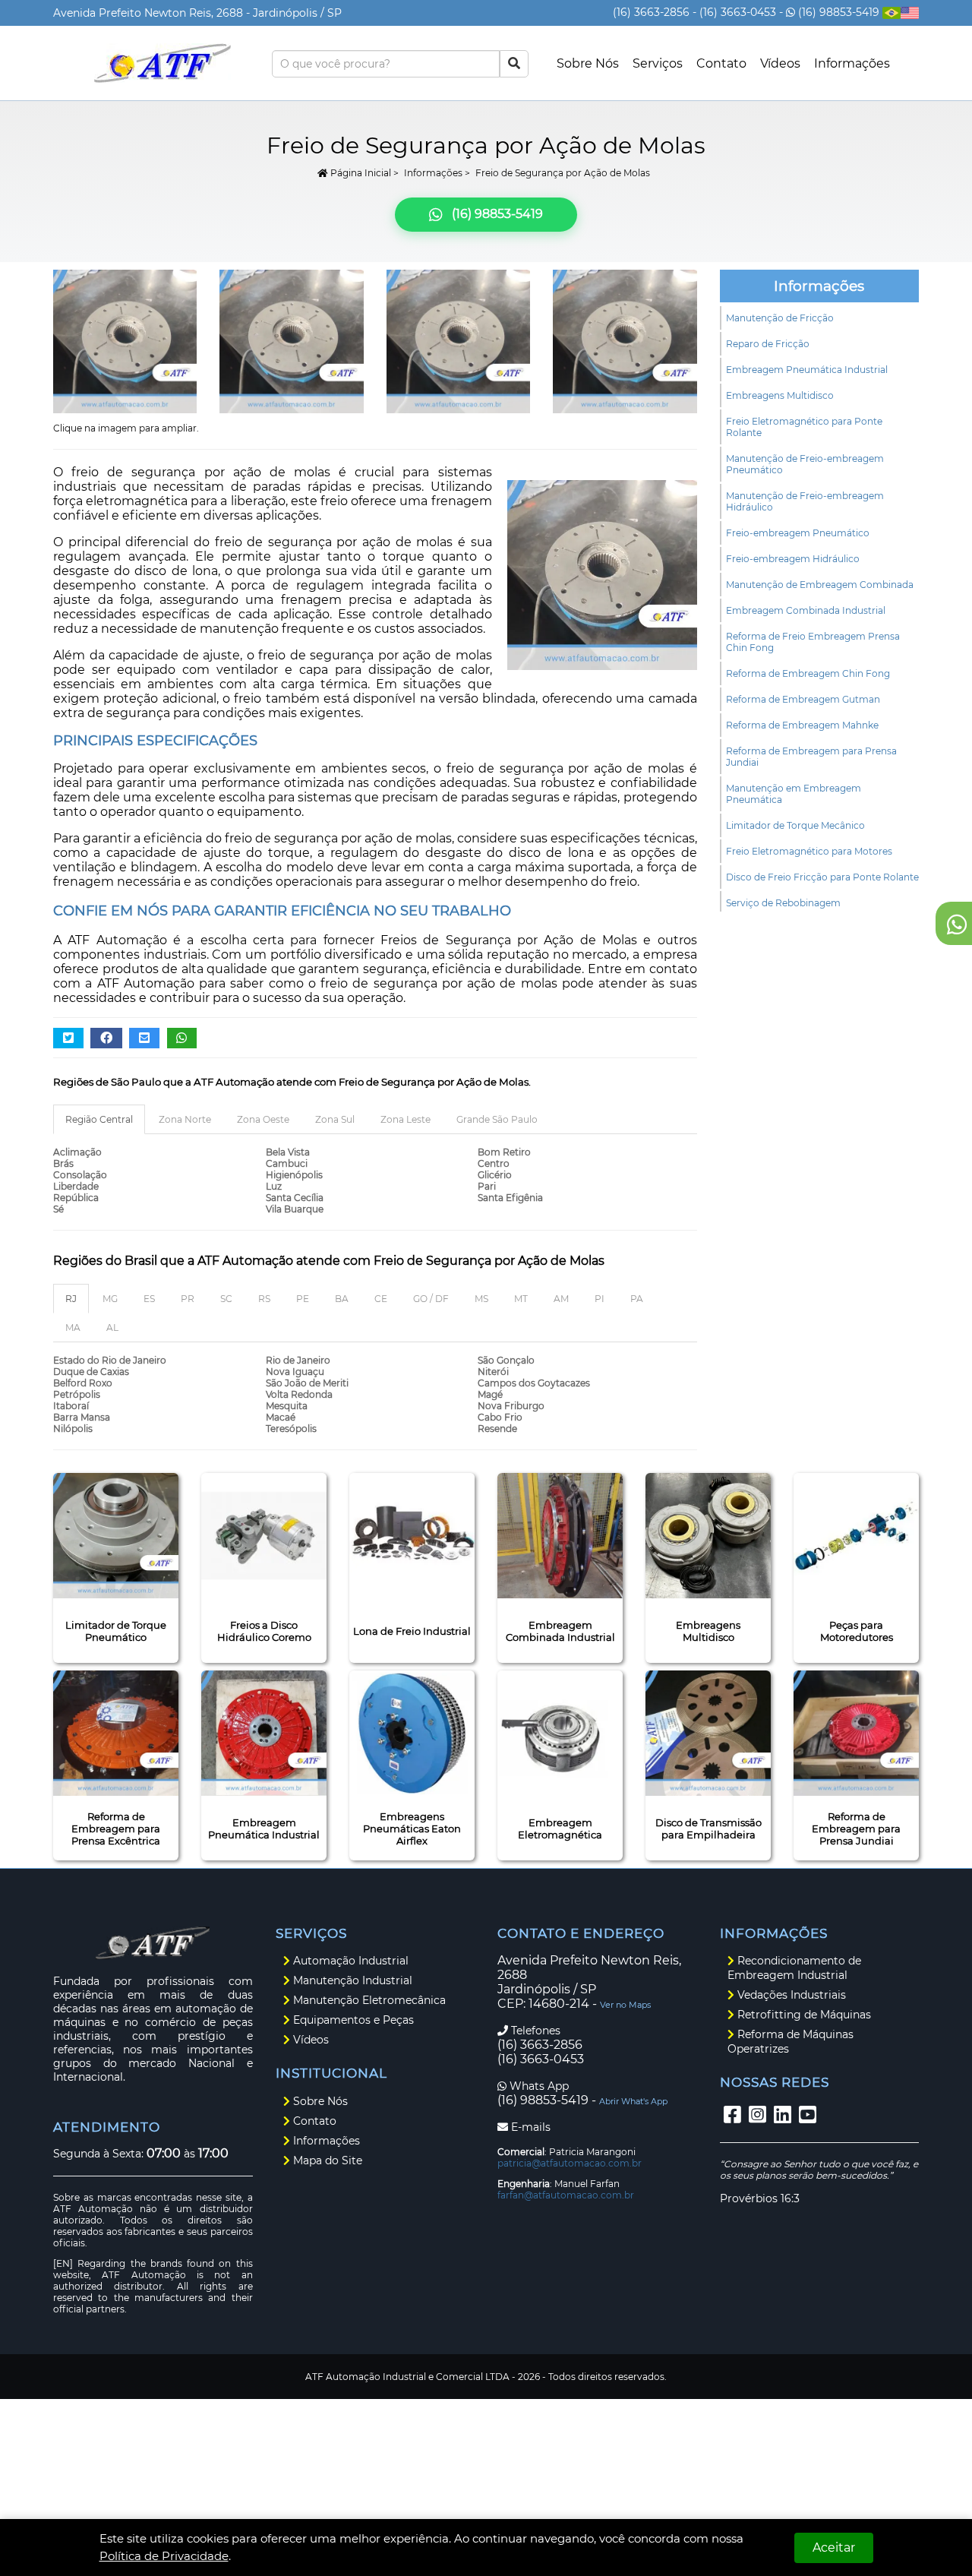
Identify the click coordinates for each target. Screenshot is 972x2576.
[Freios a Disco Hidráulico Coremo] (264, 1536)
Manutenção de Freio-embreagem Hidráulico (805, 501)
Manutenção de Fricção (780, 318)
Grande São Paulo (497, 1119)
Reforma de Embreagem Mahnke (802, 725)
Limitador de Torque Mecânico (795, 825)
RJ (71, 1299)
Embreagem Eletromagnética (560, 1828)
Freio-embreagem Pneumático (798, 533)
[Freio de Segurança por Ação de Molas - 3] (125, 341)
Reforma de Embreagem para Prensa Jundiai (811, 757)
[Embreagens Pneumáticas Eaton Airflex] (412, 1733)
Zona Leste (406, 1119)
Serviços (658, 63)
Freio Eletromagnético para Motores (809, 851)
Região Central (99, 1119)
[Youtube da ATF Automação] (808, 2115)
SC (226, 1299)
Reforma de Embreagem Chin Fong (808, 673)
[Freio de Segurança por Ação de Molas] (625, 341)
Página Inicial (360, 173)
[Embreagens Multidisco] (708, 1536)
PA (637, 1299)
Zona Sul (335, 1119)
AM (561, 1299)
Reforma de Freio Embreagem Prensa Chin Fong (813, 642)
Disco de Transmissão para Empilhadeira (708, 1828)
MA (73, 1328)
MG (110, 1299)
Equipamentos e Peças (352, 2020)
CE (381, 1299)
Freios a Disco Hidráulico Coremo (264, 1631)
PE (303, 1299)
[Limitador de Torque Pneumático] (116, 1536)
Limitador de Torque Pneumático (116, 1631)
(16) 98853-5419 (839, 12)
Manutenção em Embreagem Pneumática (794, 794)
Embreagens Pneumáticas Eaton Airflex (412, 1828)
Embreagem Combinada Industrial (806, 610)
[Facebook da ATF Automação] (732, 2115)
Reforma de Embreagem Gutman (803, 699)
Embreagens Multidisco (780, 395)
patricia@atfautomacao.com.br (570, 2163)
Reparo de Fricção (768, 344)
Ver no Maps (625, 2005)
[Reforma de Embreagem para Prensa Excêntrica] (116, 1733)
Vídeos (780, 63)
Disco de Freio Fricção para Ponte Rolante (822, 877)
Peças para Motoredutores (857, 1631)
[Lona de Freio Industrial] (412, 1536)
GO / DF (431, 1299)
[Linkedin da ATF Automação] (783, 2115)
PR (188, 1299)
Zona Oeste (263, 1119)
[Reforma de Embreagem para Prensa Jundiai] (856, 1733)
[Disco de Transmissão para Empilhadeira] (708, 1733)
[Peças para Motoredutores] (856, 1536)
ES (149, 1299)
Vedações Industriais (790, 1995)
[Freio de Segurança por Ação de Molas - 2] (291, 341)
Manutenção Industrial (351, 1980)
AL (112, 1328)
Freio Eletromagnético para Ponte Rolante (804, 427)
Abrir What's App (633, 2101)
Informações (852, 63)
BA (342, 1299)
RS (264, 1299)
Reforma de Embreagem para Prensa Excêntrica (116, 1828)
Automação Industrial (349, 1961)
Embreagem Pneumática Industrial (807, 370)
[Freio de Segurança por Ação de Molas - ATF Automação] (163, 63)
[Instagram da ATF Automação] (757, 2115)
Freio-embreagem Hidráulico (793, 559)
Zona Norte (185, 1119)
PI (600, 1299)
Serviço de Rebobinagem (783, 903)
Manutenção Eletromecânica (368, 2000)
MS (481, 1299)
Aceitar (834, 2548)
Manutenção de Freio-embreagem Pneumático (805, 464)
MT (521, 1299)
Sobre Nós (588, 63)
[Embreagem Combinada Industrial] (560, 1536)
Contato (721, 63)
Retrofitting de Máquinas (803, 2015)
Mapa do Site (326, 2160)
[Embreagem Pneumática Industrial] (264, 1733)
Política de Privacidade (164, 2556)
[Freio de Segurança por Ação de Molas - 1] (458, 341)
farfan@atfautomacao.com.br (566, 2195)
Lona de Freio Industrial (412, 1631)
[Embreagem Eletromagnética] (560, 1733)
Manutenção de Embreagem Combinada (820, 585)
